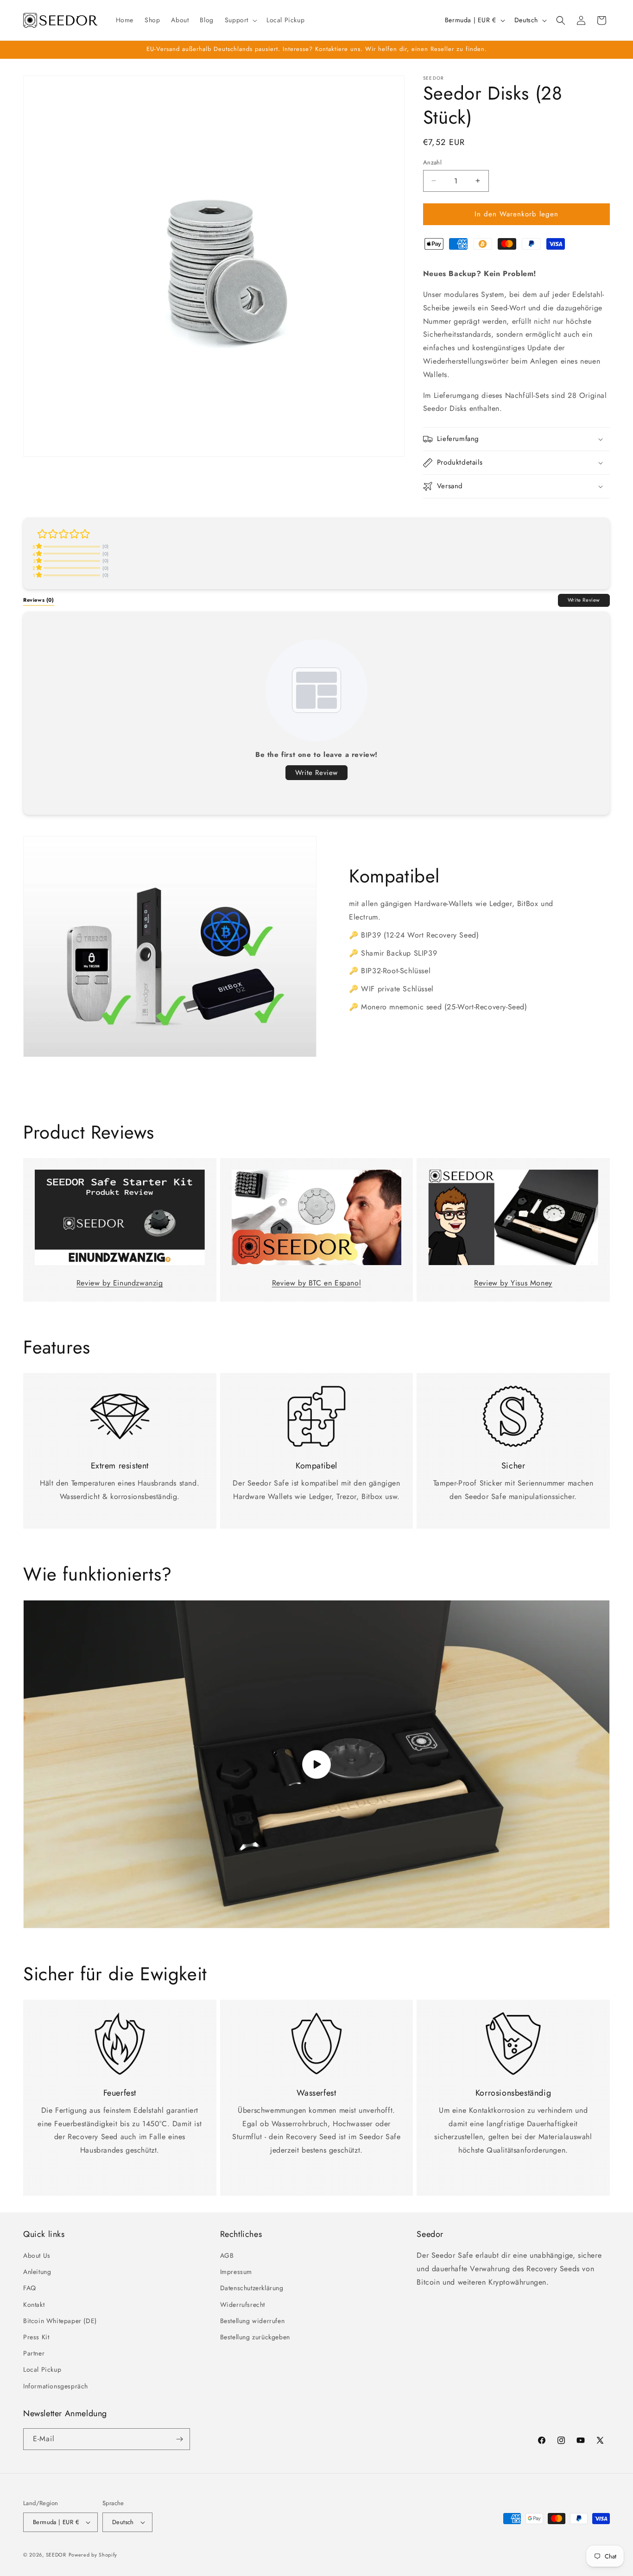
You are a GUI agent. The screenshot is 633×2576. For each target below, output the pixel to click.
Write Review (584, 600)
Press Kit (36, 2337)
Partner (34, 2353)
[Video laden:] (316, 1764)
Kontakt (34, 2305)
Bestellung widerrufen (253, 2321)
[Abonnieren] (179, 2439)
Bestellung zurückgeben (255, 2337)
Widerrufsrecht (243, 2305)
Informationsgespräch (56, 2386)
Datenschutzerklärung (252, 2288)
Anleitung (37, 2272)
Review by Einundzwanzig (120, 1283)
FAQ (30, 2288)
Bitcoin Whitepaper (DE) (60, 2321)
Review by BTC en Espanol (316, 1283)
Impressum (236, 2272)
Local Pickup (42, 2369)
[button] (240, 20)
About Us (37, 2255)
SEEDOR (56, 2555)
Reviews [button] (39, 600)
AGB (227, 2255)
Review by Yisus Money (513, 1283)
